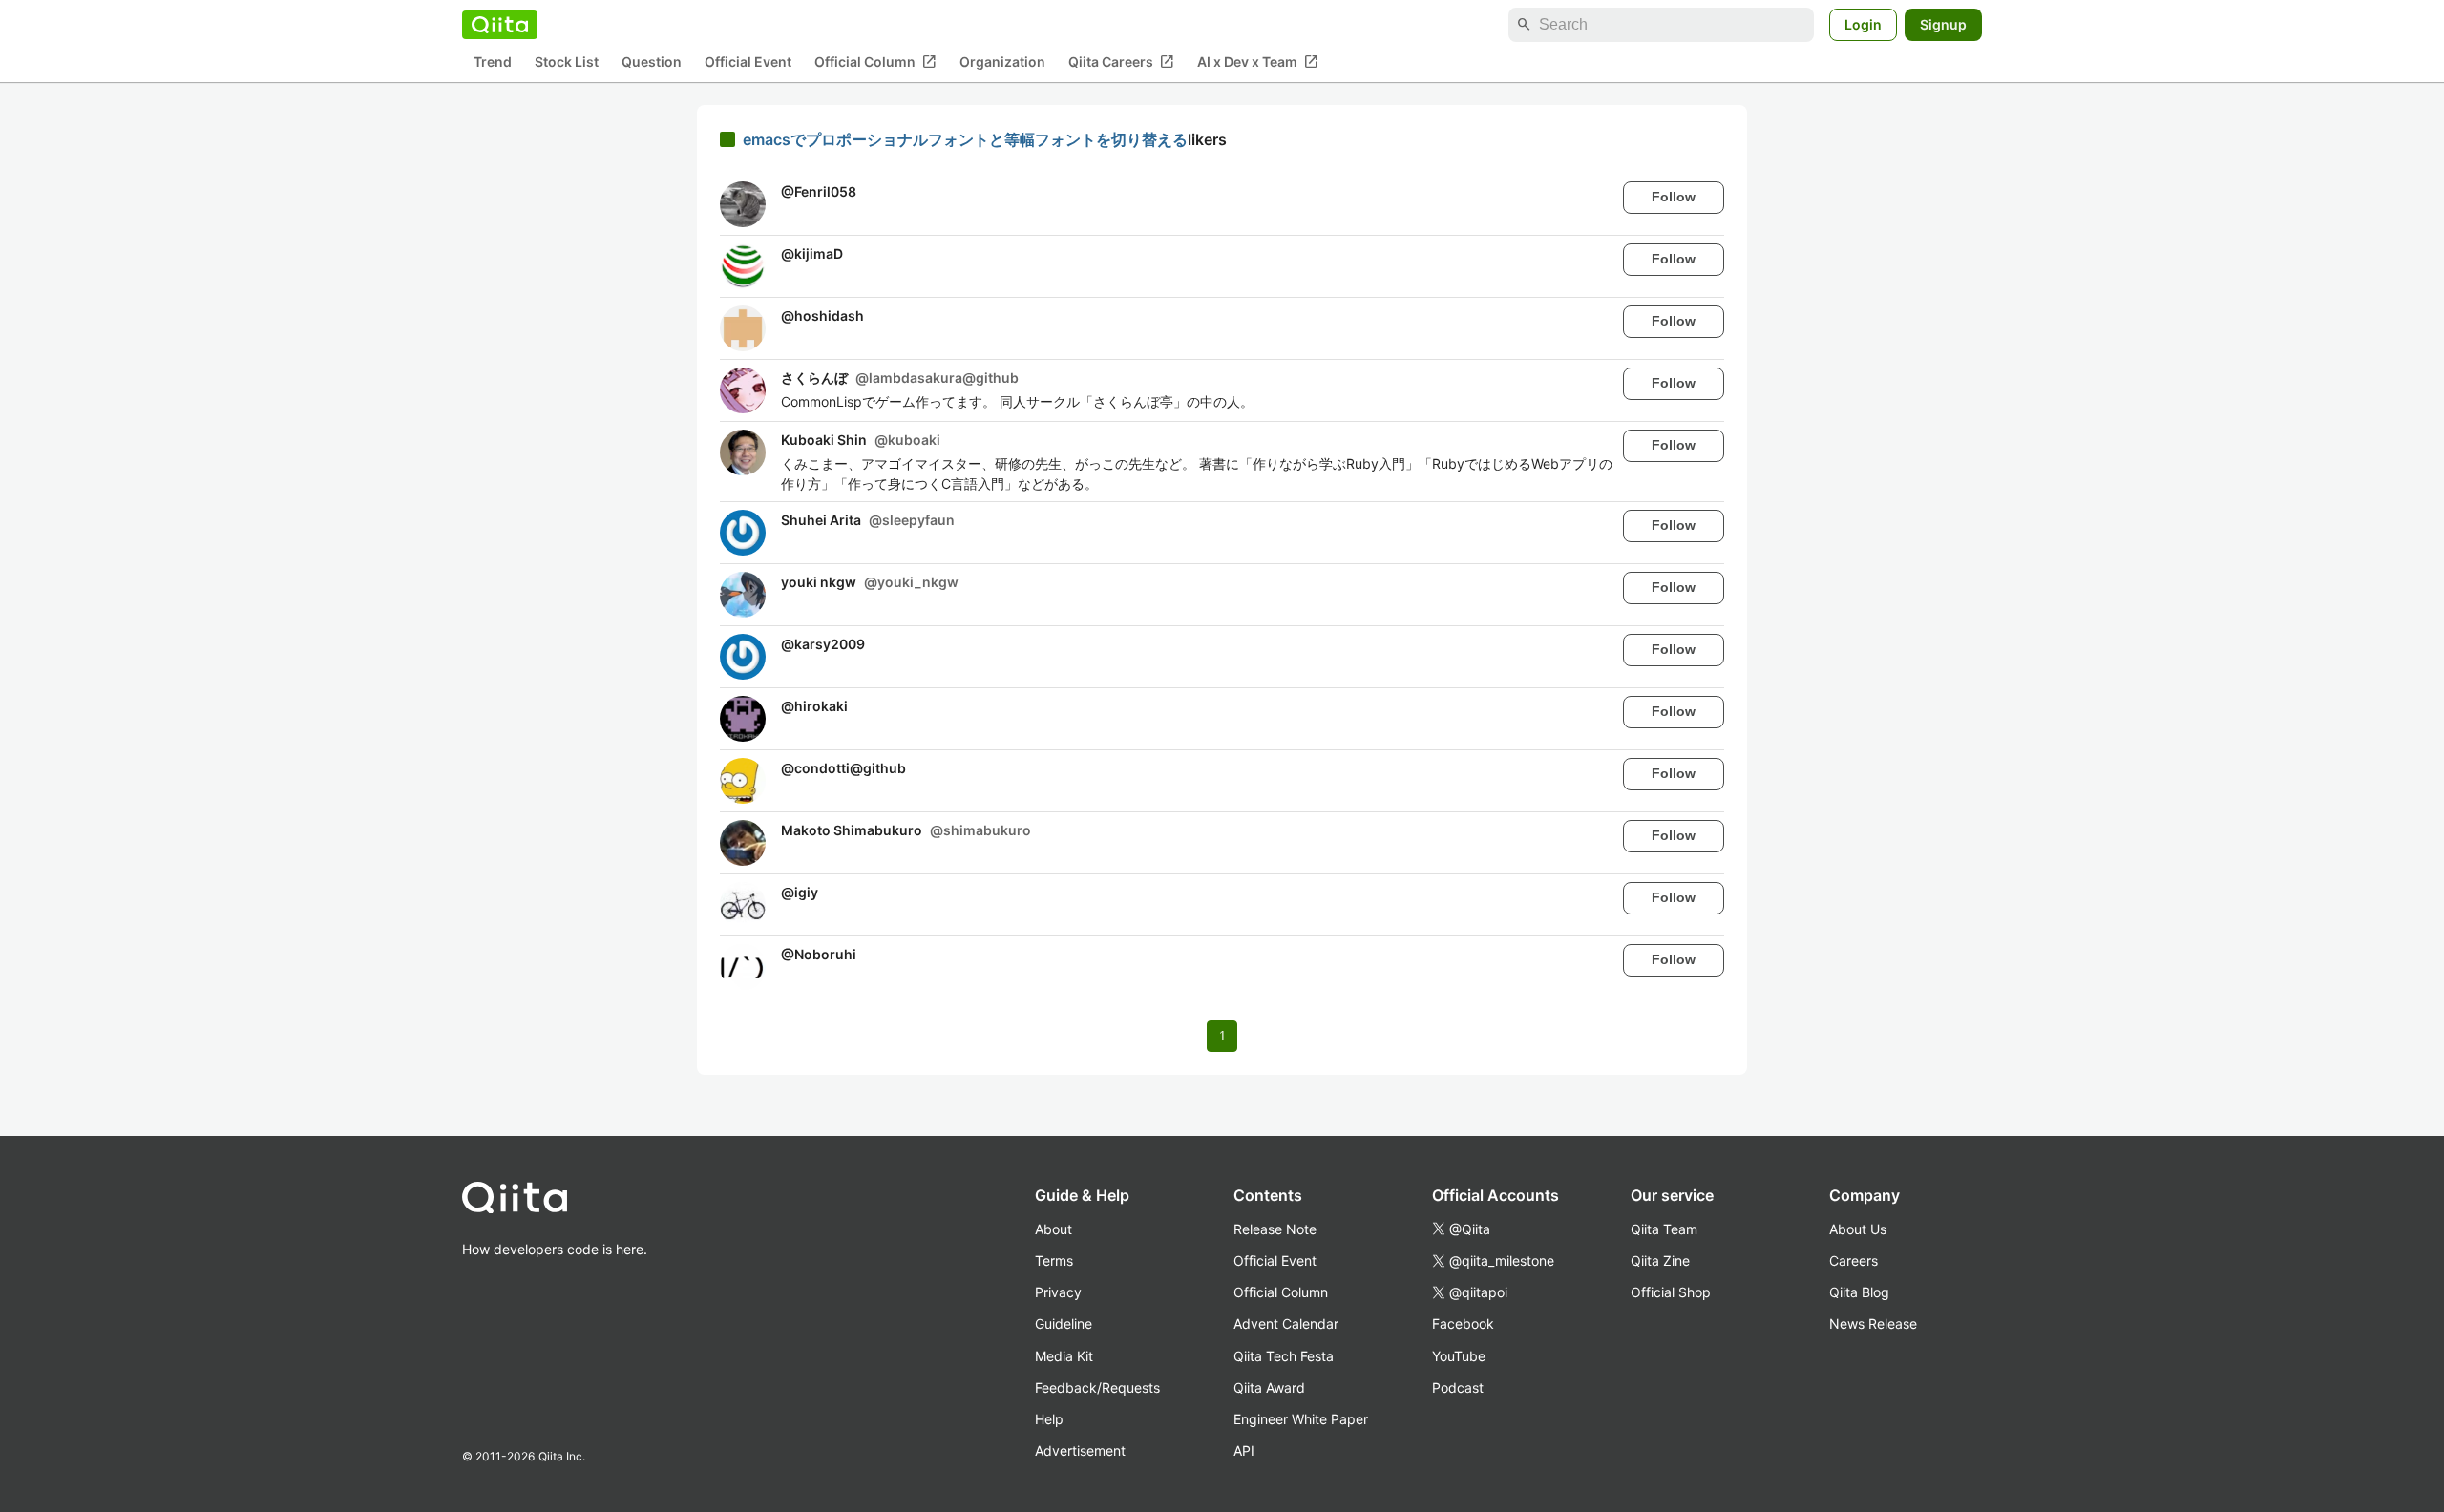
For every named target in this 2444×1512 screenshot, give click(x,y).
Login (1863, 24)
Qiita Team (1664, 1229)
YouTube (1459, 1356)
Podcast (1458, 1387)
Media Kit (1064, 1356)
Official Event (748, 63)
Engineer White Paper (1301, 1419)
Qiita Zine (1660, 1260)
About (1053, 1229)
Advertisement (1080, 1450)
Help (1049, 1419)
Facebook (1463, 1323)
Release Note (1275, 1229)
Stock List (567, 63)
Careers (1854, 1260)
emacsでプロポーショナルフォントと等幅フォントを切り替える (965, 139)
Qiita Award (1269, 1387)
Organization (1002, 63)
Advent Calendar (1286, 1323)
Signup (1943, 24)
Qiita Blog (1859, 1292)
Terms (1054, 1260)
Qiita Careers (1121, 62)
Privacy (1058, 1292)
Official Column (875, 62)
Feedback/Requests (1097, 1387)
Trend (493, 63)
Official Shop (1671, 1292)
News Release (1873, 1323)
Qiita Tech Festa (1284, 1356)
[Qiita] (500, 25)
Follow (1674, 197)
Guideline (1064, 1323)
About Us (1858, 1229)
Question (652, 63)
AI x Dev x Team (1258, 62)
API (1244, 1450)
